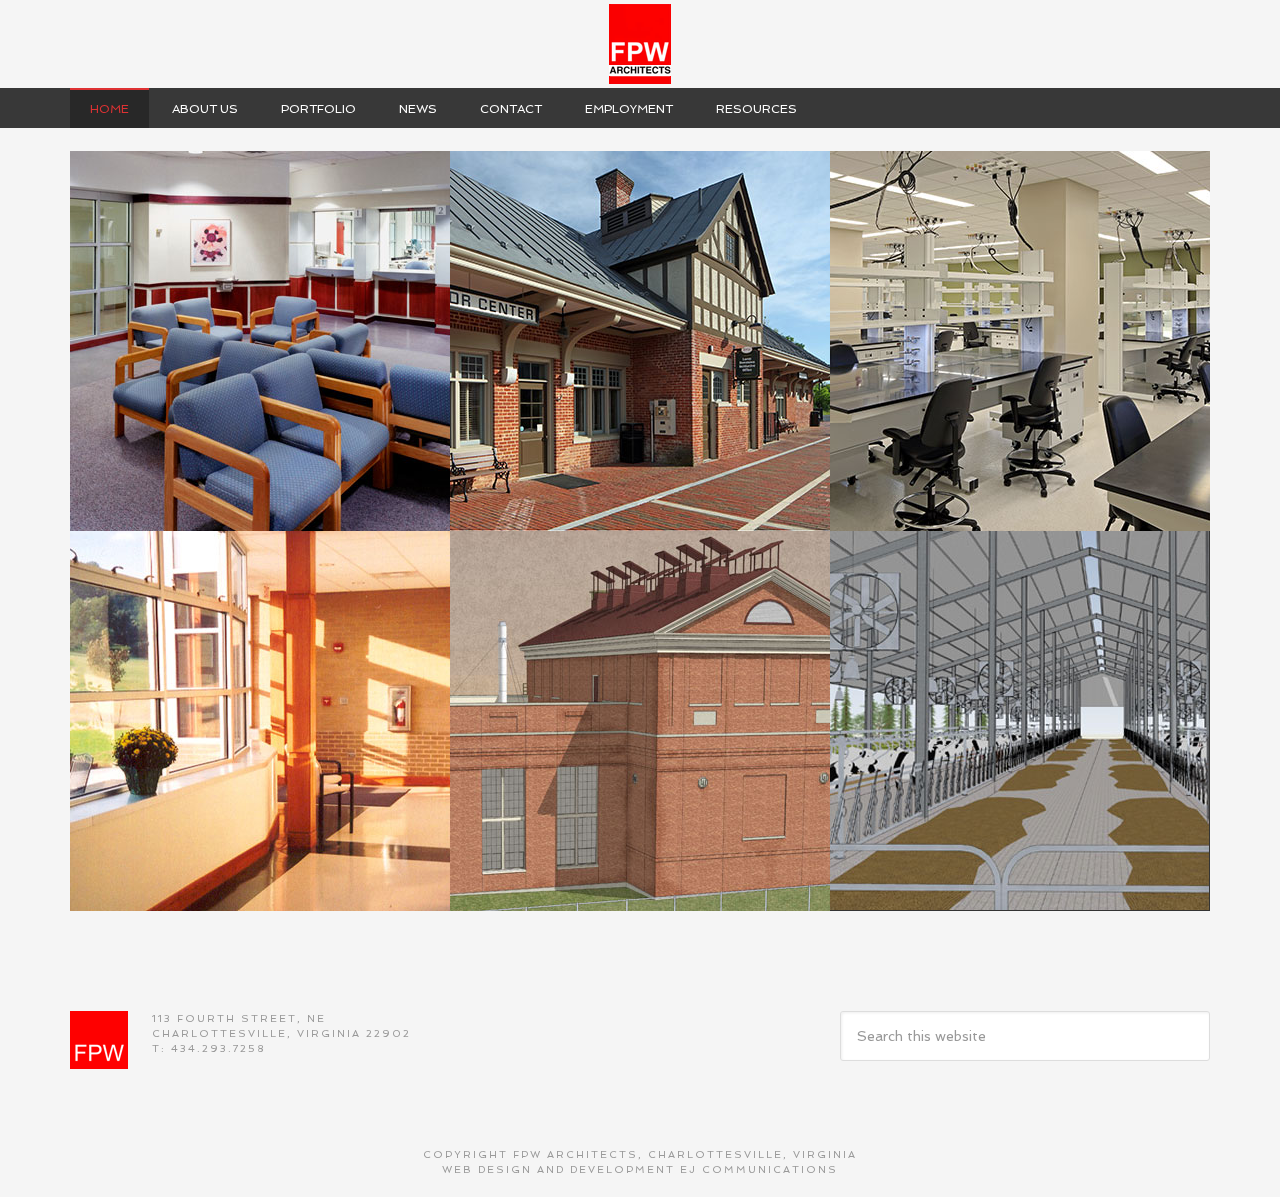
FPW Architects (640, 44)
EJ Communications (759, 1169)
